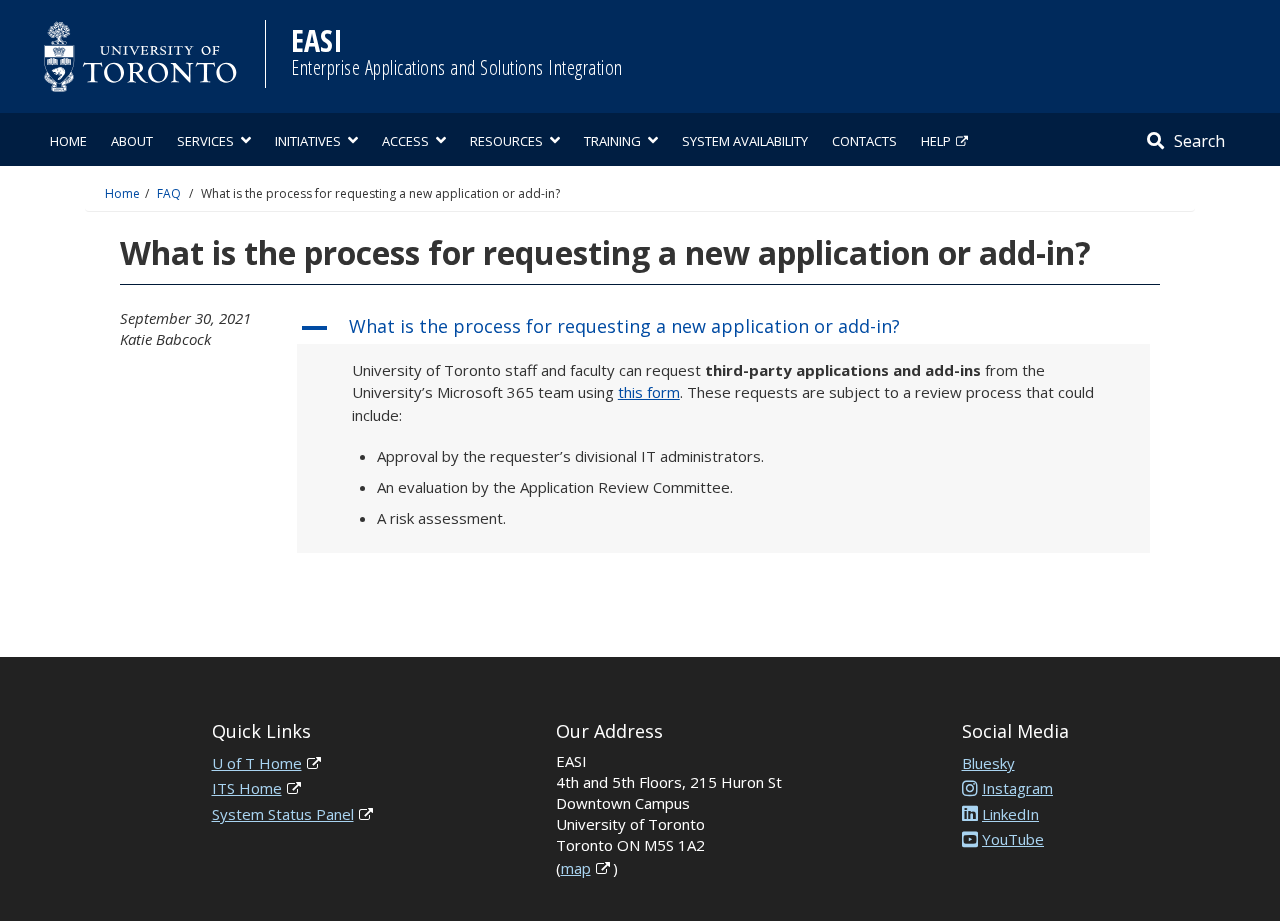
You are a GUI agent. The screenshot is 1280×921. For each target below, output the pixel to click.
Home (68, 141)
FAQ (169, 193)
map (576, 868)
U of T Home (257, 763)
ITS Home (247, 788)
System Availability (745, 141)
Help (936, 141)
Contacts (864, 141)
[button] (723, 328)
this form (649, 392)
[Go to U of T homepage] (140, 56)
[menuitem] (68, 139)
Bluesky (988, 763)
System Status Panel (283, 814)
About (132, 141)
